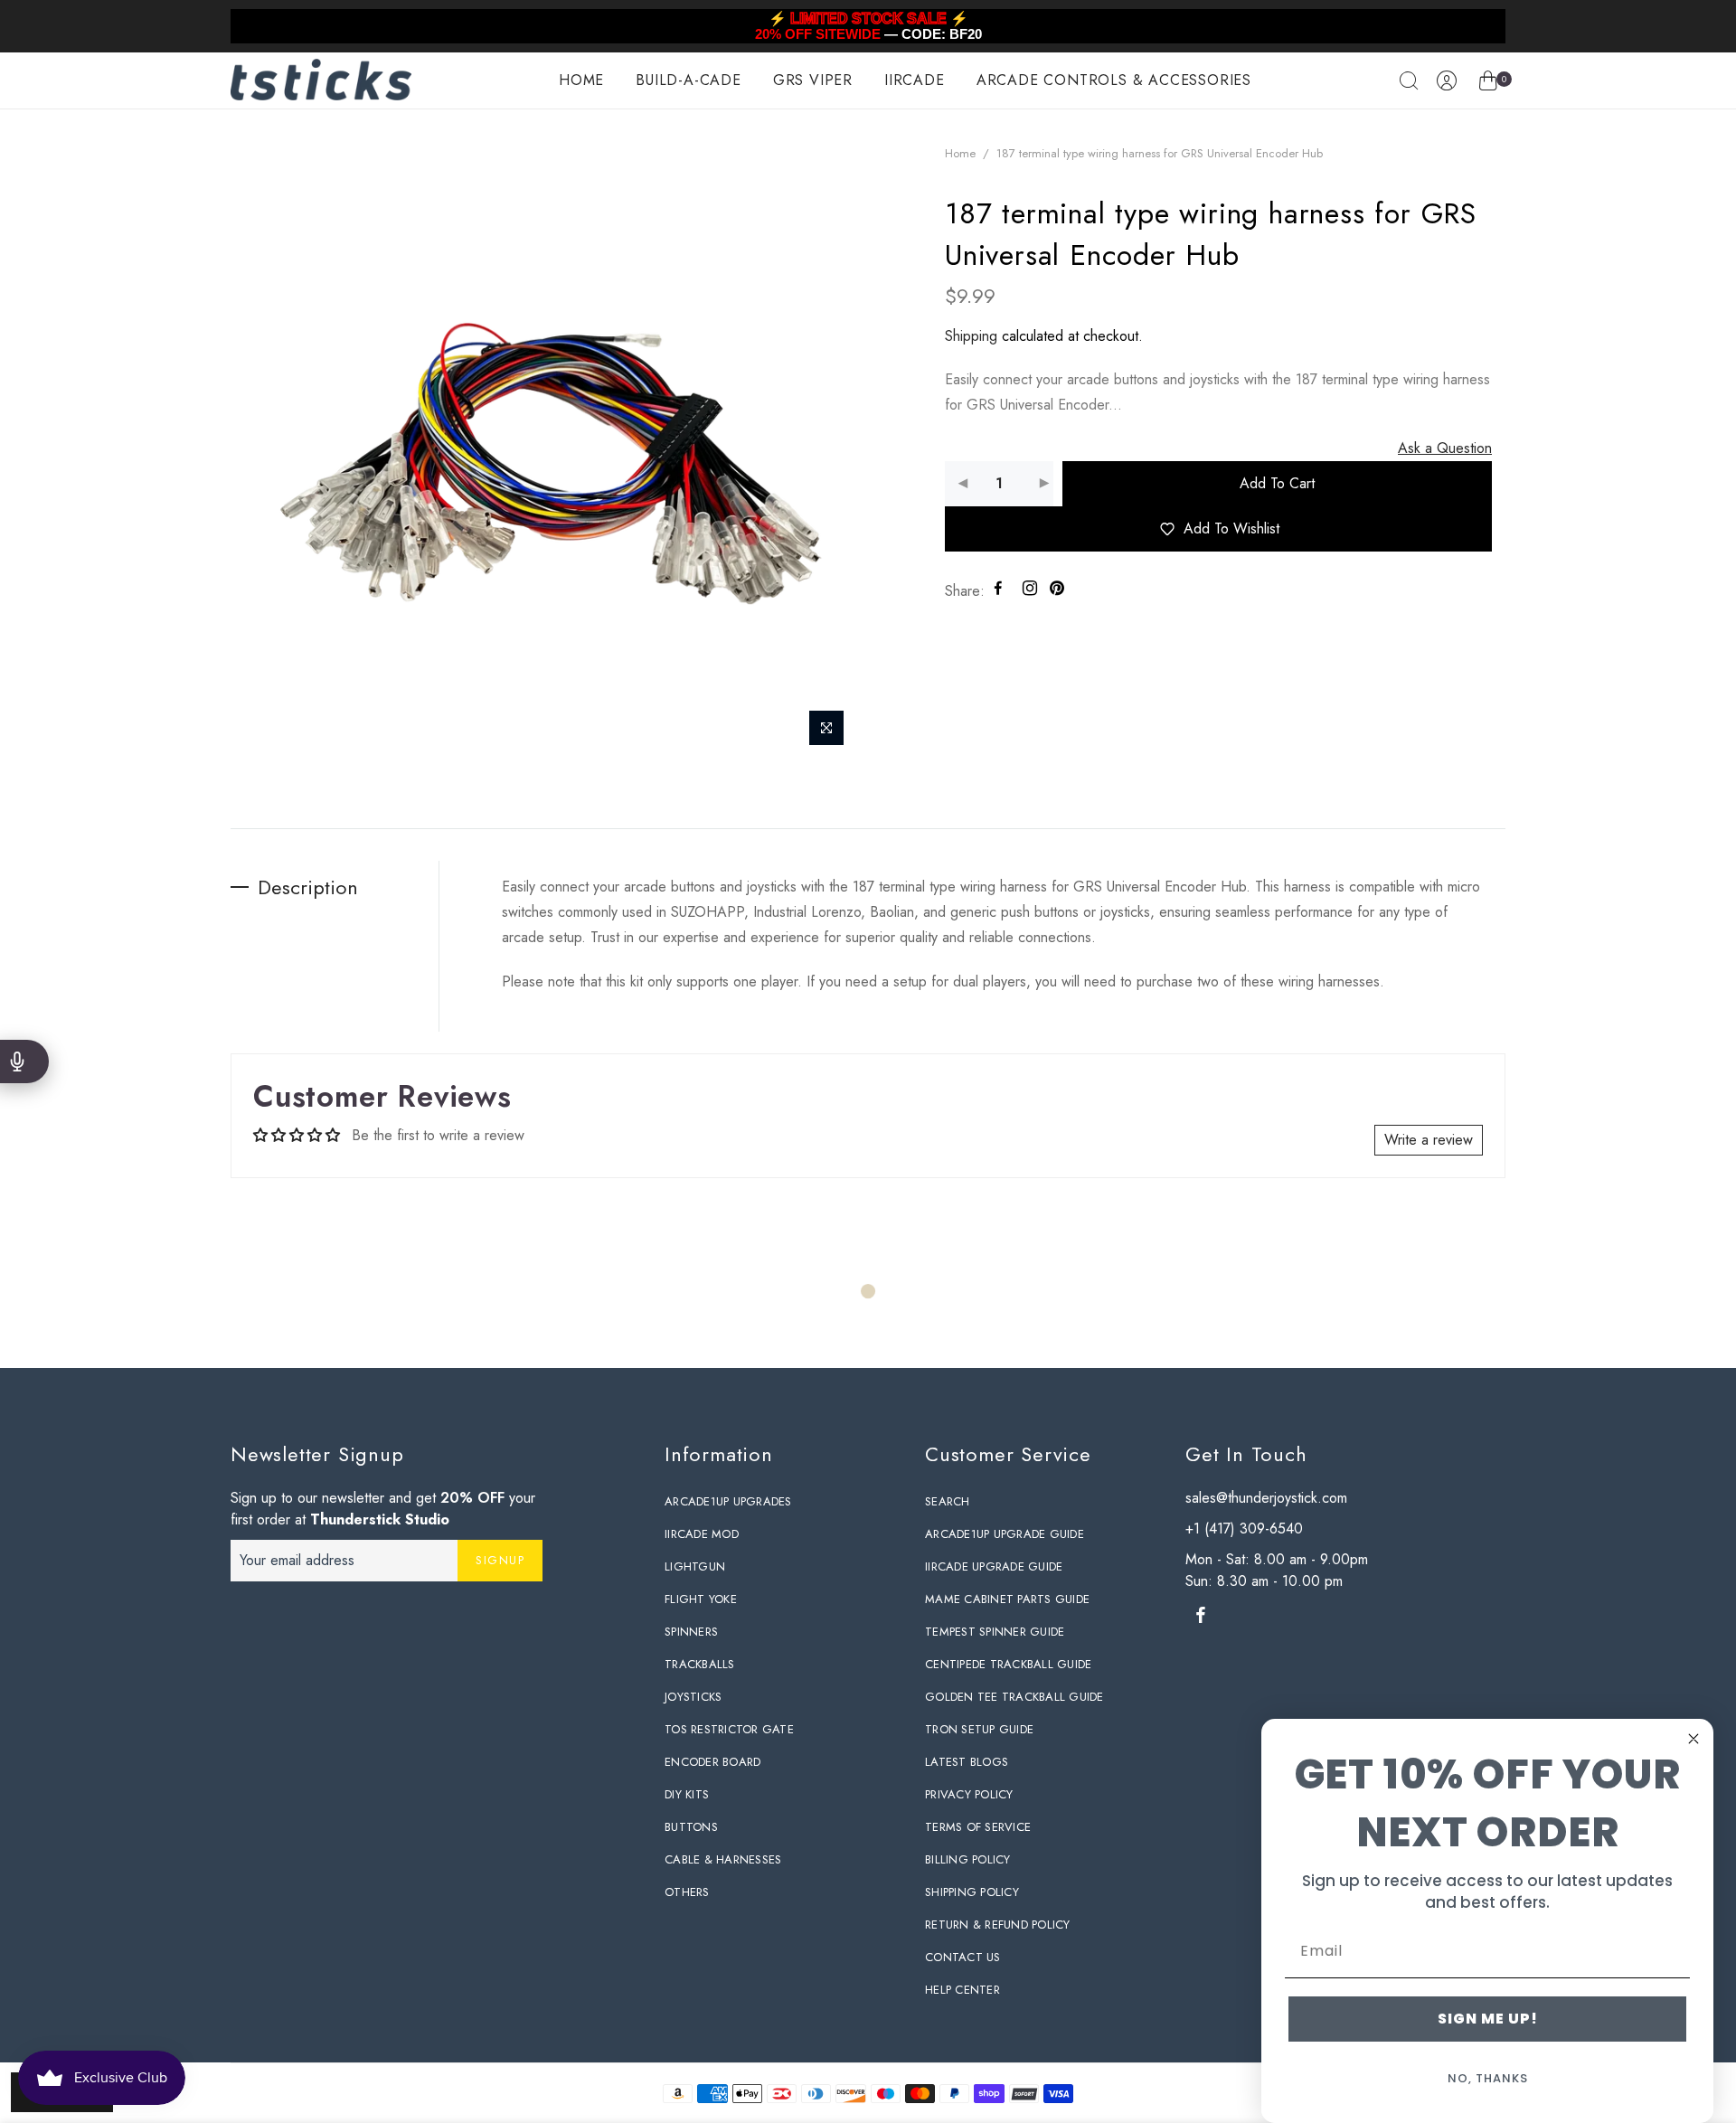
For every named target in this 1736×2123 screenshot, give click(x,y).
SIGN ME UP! (1488, 2019)
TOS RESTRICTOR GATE (729, 1729)
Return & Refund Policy (998, 1925)
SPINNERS (691, 1632)
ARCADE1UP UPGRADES (728, 1501)
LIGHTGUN (695, 1566)
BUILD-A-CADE (689, 80)
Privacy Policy (969, 1794)
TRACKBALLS (700, 1664)
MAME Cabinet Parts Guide (1007, 1599)
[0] (1488, 84)
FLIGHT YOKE (701, 1599)
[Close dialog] (1694, 1739)
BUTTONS (691, 1827)
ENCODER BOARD (712, 1762)
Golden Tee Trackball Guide (1014, 1697)
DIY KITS (687, 1794)
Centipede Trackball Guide (1008, 1664)
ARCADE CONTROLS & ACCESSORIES (1114, 80)
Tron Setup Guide (979, 1729)
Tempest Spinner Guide (995, 1632)
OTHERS (687, 1892)
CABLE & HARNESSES (723, 1859)
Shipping (971, 336)
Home (960, 153)
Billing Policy (968, 1859)
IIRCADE (915, 80)
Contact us (963, 1957)
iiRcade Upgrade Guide (994, 1566)
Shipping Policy (972, 1892)
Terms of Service (978, 1827)
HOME (581, 80)
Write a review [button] (1429, 1140)
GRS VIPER (813, 80)
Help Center (962, 1990)
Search (948, 1501)
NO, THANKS (1488, 2078)
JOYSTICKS (693, 1697)
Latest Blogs (967, 1762)
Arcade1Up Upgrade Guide (1005, 1534)
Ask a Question (1445, 448)
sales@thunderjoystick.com (1266, 1498)
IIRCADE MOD (702, 1534)
